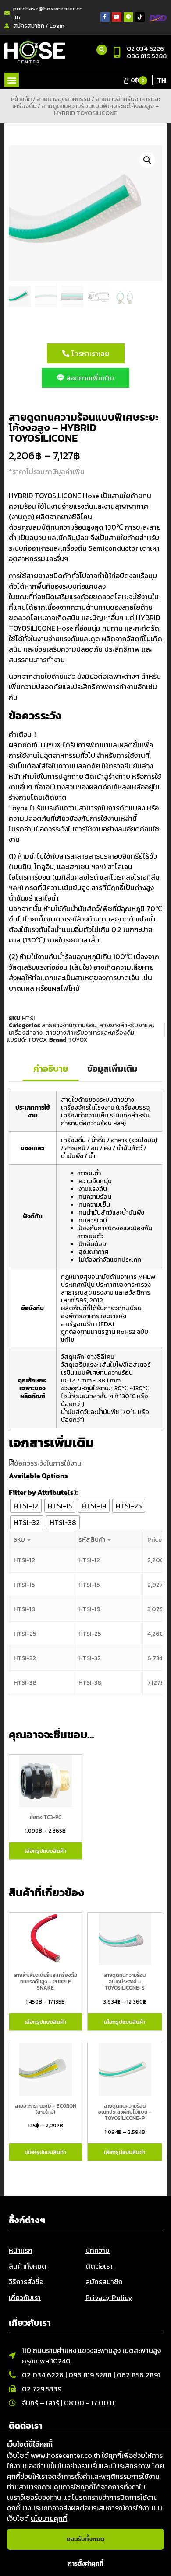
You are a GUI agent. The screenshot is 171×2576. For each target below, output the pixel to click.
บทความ (98, 2250)
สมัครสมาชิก (104, 2282)
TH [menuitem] (162, 80)
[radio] (26, 1506)
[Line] (128, 17)
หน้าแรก (21, 2250)
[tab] (51, 1069)
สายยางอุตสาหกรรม (64, 99)
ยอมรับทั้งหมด (85, 2539)
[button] (12, 80)
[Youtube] (117, 17)
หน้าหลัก (21, 99)
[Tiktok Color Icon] (140, 17)
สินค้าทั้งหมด (28, 2266)
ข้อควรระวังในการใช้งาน (48, 1463)
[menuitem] (162, 80)
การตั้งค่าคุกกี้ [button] (86, 2564)
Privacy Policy (109, 2297)
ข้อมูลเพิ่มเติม (112, 1068)
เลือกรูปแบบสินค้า (45, 1851)
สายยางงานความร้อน (69, 1025)
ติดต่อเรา (99, 2266)
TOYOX (37, 1040)
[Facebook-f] (105, 17)
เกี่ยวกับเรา (25, 2297)
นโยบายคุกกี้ (49, 2518)
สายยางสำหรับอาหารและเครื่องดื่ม (90, 1033)
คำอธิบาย (51, 1068)
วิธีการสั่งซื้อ (26, 2282)
